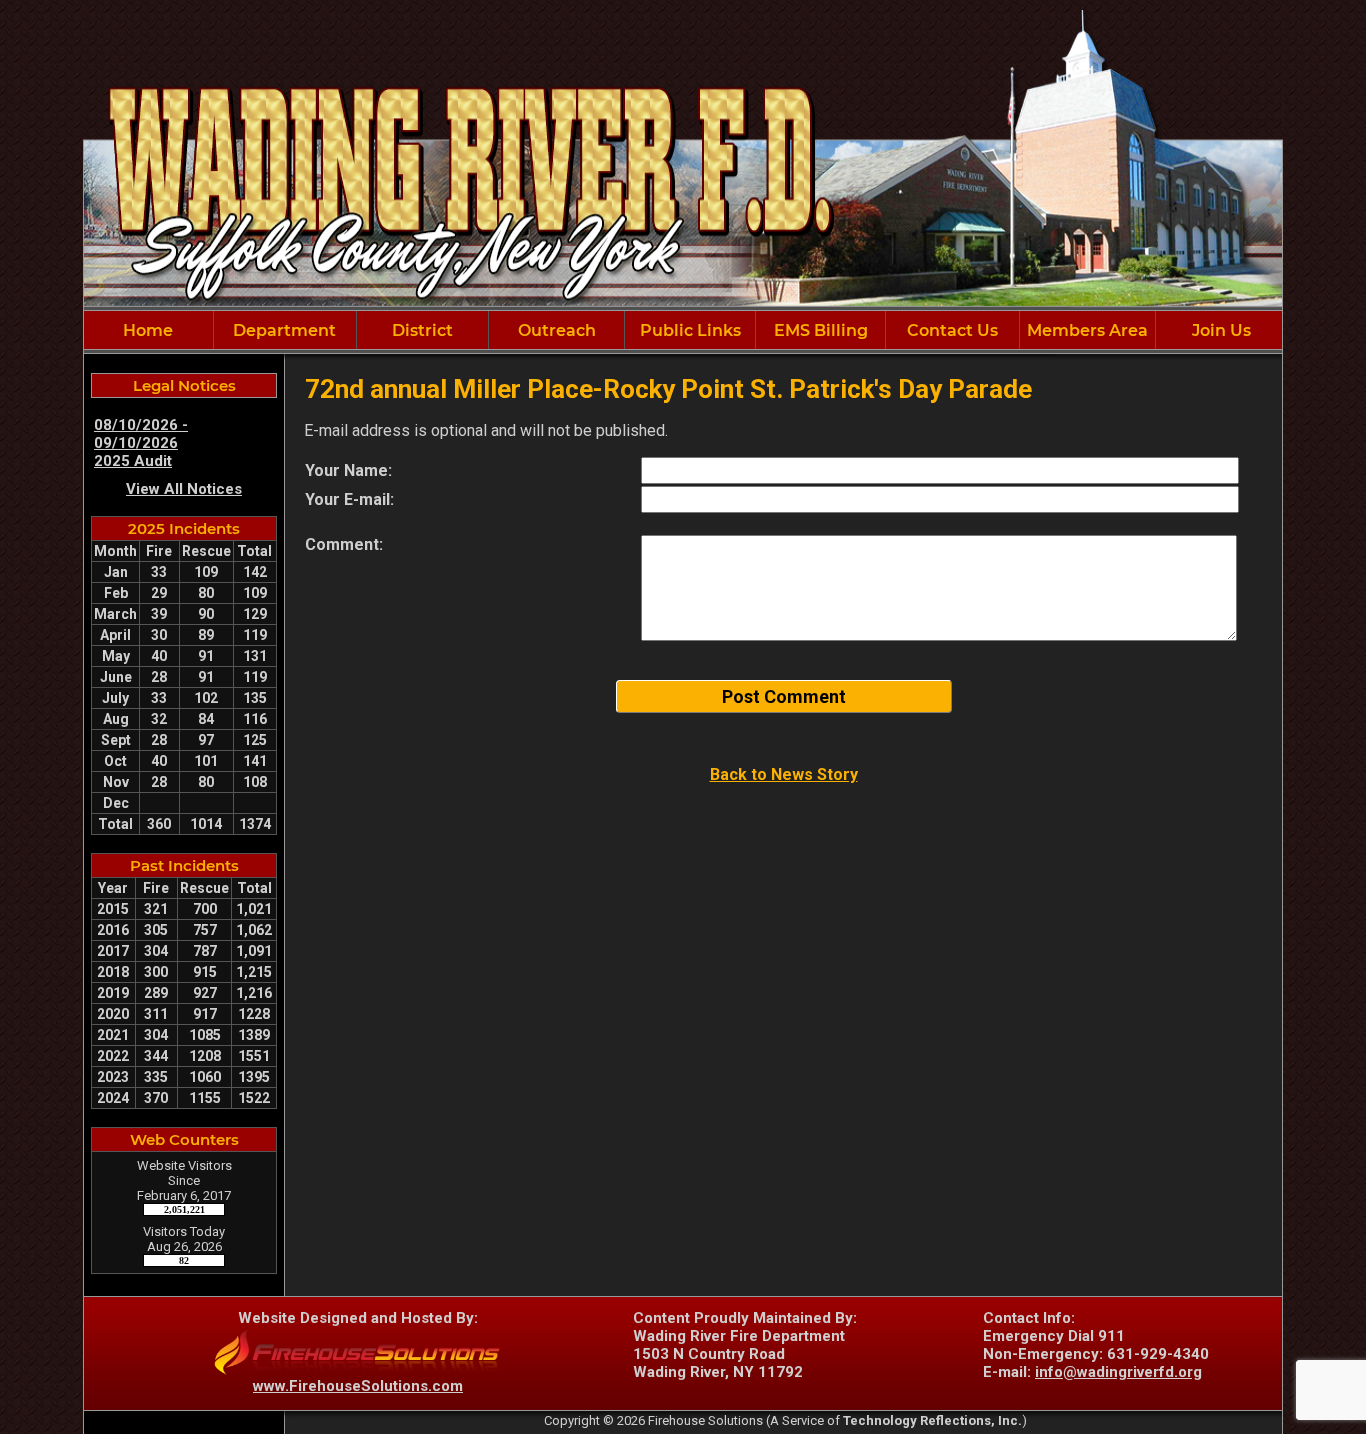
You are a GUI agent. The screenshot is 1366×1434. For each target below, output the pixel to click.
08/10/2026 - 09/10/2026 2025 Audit (141, 443)
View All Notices (184, 489)
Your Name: (348, 470)
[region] (683, 330)
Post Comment (784, 696)
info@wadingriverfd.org (1118, 1372)
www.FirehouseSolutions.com (358, 1386)
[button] (285, 330)
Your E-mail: (349, 499)
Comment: (344, 544)
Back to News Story (784, 774)
